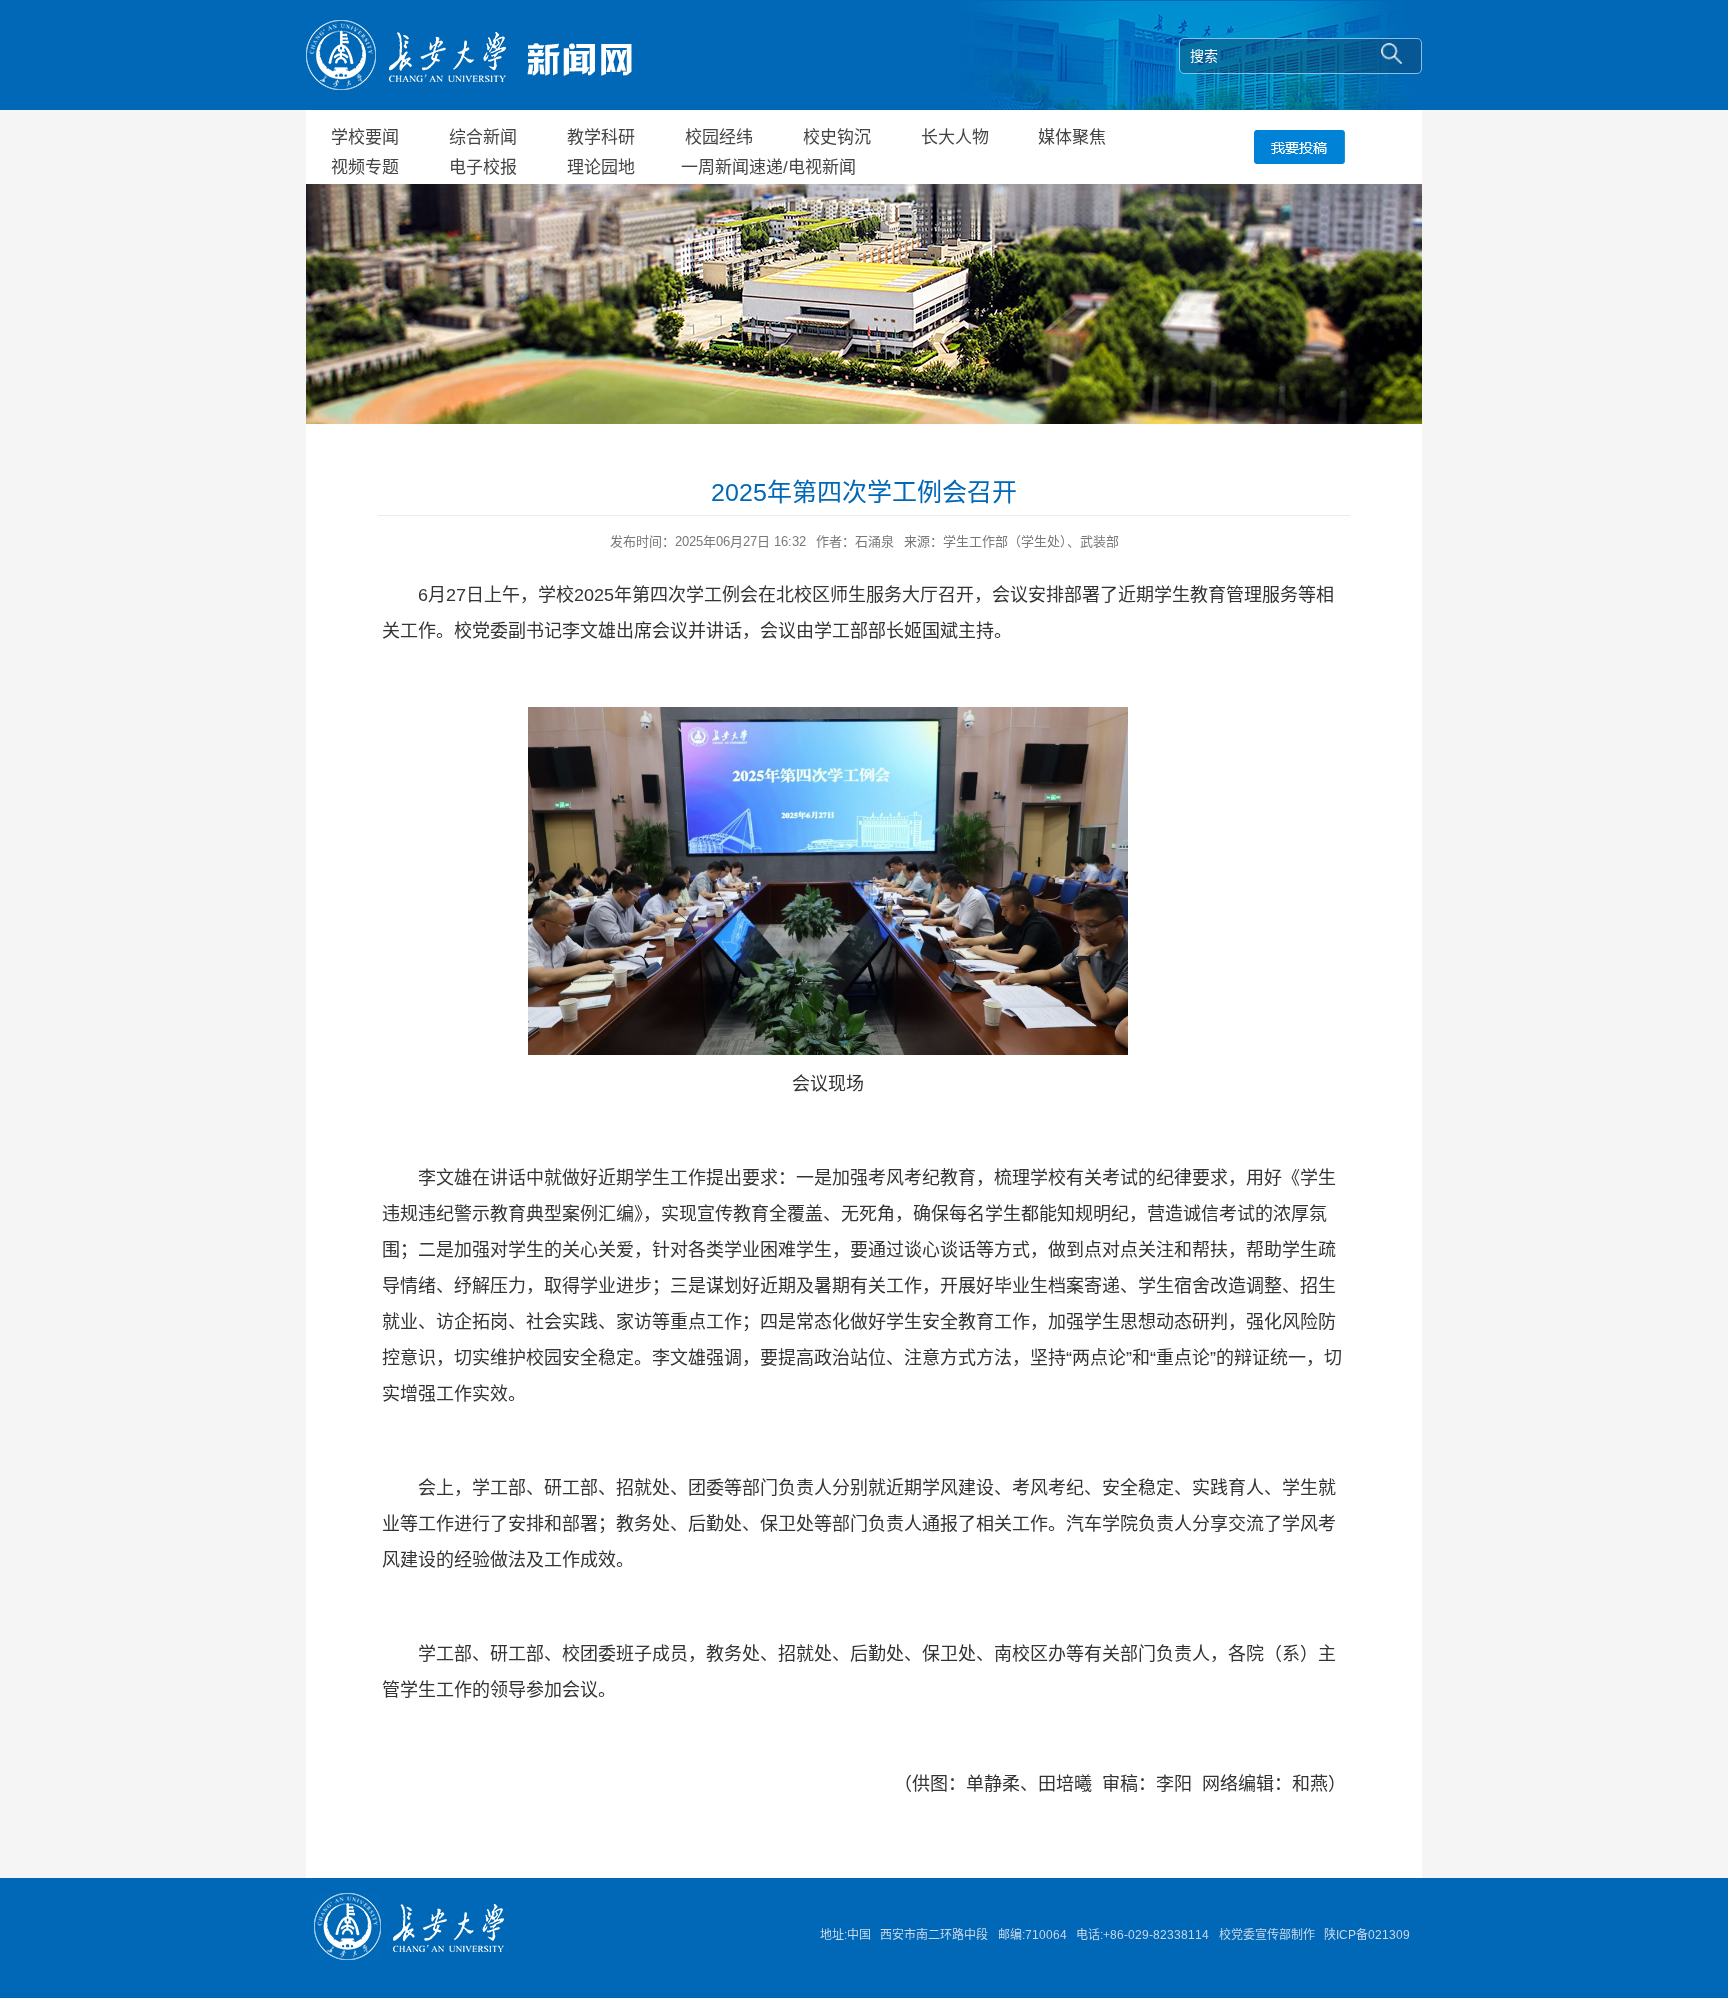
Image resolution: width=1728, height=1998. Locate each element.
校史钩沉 (837, 137)
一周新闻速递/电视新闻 (768, 167)
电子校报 (483, 167)
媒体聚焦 (1072, 137)
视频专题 (365, 167)
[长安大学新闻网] (469, 53)
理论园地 (601, 167)
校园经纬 (719, 137)
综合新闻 (483, 137)
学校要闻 (365, 137)
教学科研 (601, 137)
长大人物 (955, 137)
